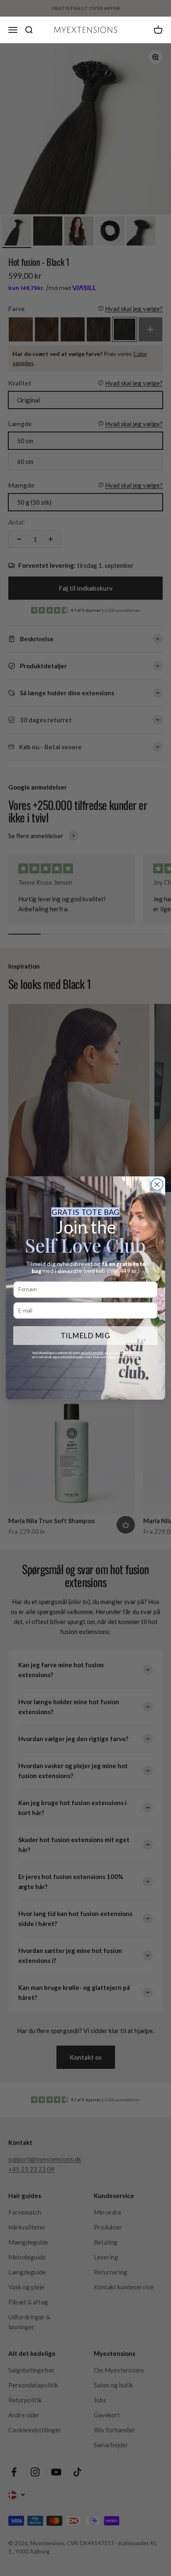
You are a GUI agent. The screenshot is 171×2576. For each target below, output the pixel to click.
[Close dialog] (157, 1185)
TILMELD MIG (85, 1335)
